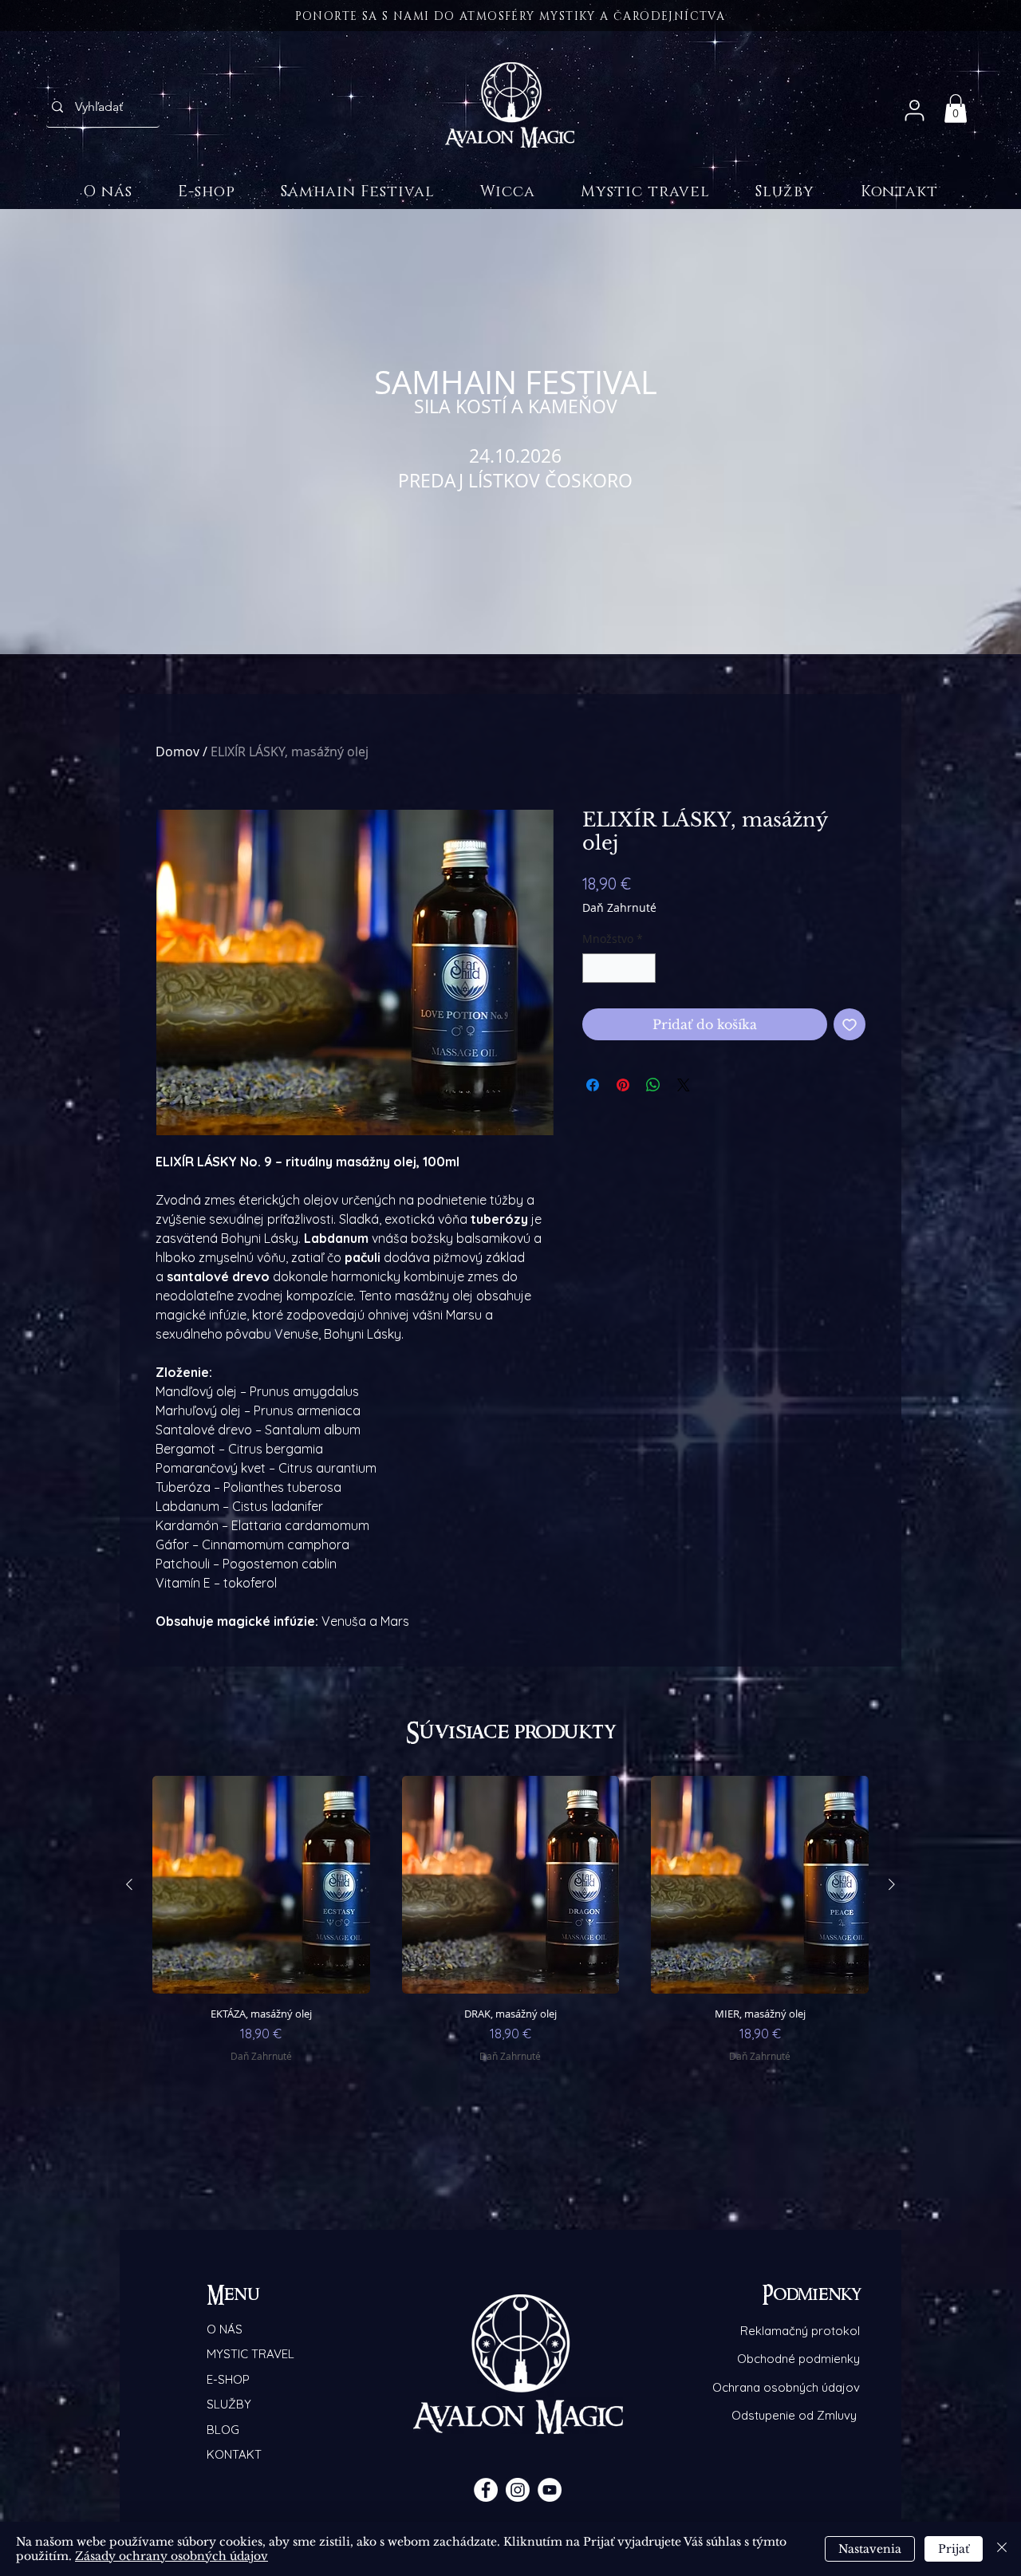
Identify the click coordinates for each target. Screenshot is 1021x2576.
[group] (510, 1939)
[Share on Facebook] (593, 1085)
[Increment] (643, 968)
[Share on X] (684, 1085)
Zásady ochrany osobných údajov (171, 2556)
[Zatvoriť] (1002, 2549)
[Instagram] (518, 2490)
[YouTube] (550, 2490)
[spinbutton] (619, 968)
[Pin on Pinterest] (623, 1085)
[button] (956, 108)
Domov (177, 751)
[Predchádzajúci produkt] (129, 1884)
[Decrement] (595, 968)
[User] (915, 110)
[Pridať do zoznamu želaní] (850, 1024)
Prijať (954, 2549)
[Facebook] (486, 2490)
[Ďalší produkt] (892, 1884)
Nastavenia (870, 2549)
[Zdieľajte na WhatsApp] (653, 1085)
